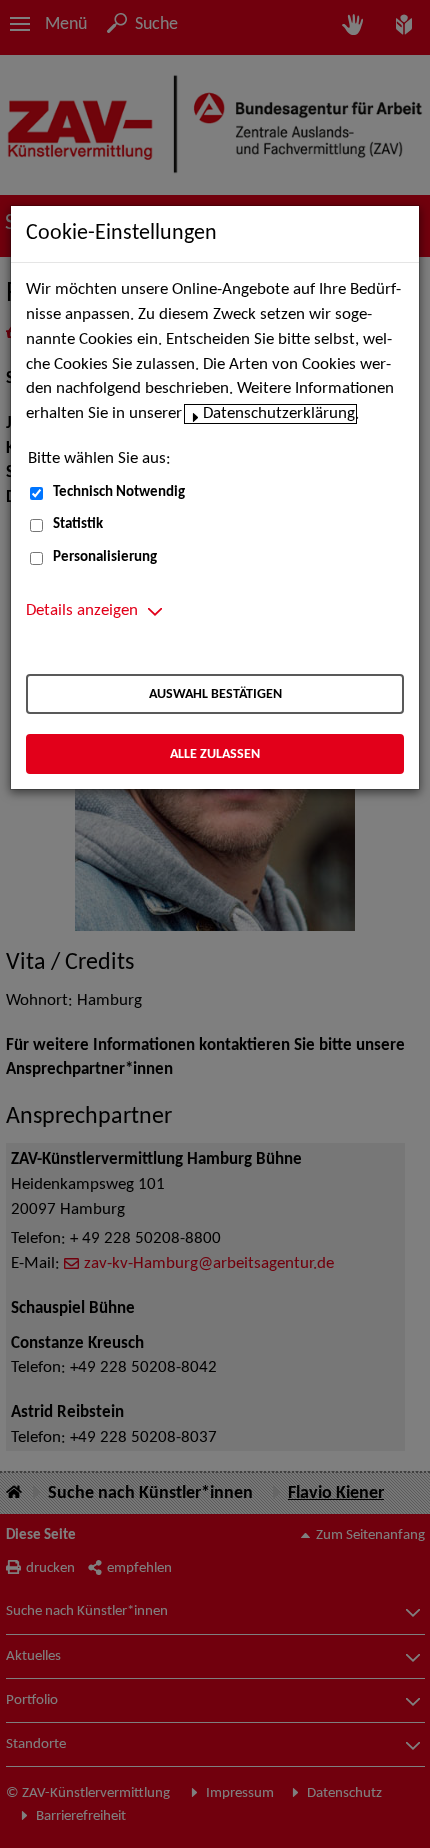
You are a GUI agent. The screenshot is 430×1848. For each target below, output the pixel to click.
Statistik (78, 524)
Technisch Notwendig (119, 492)
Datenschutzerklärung (279, 414)
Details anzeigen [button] (82, 611)
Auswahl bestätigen (215, 694)
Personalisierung (105, 557)
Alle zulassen (215, 754)
